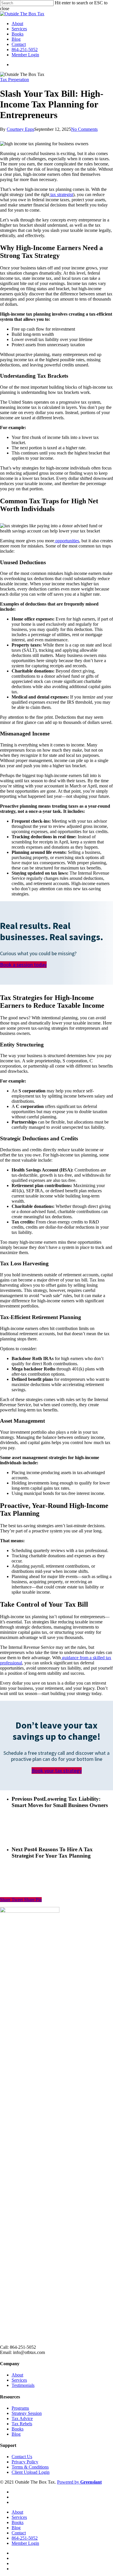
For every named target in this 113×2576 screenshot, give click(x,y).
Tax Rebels (22, 2424)
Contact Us (22, 2457)
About (17, 24)
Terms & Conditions (30, 2467)
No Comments (84, 129)
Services (19, 29)
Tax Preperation (14, 80)
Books (18, 34)
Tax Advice (22, 2418)
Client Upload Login (31, 2472)
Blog (16, 39)
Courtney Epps (20, 129)
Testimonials (23, 2385)
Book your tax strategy (57, 1771)
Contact (19, 44)
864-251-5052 (25, 50)
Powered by (79, 2482)
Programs (20, 2408)
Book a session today (23, 965)
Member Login (25, 55)
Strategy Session (27, 2413)
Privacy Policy (25, 2462)
